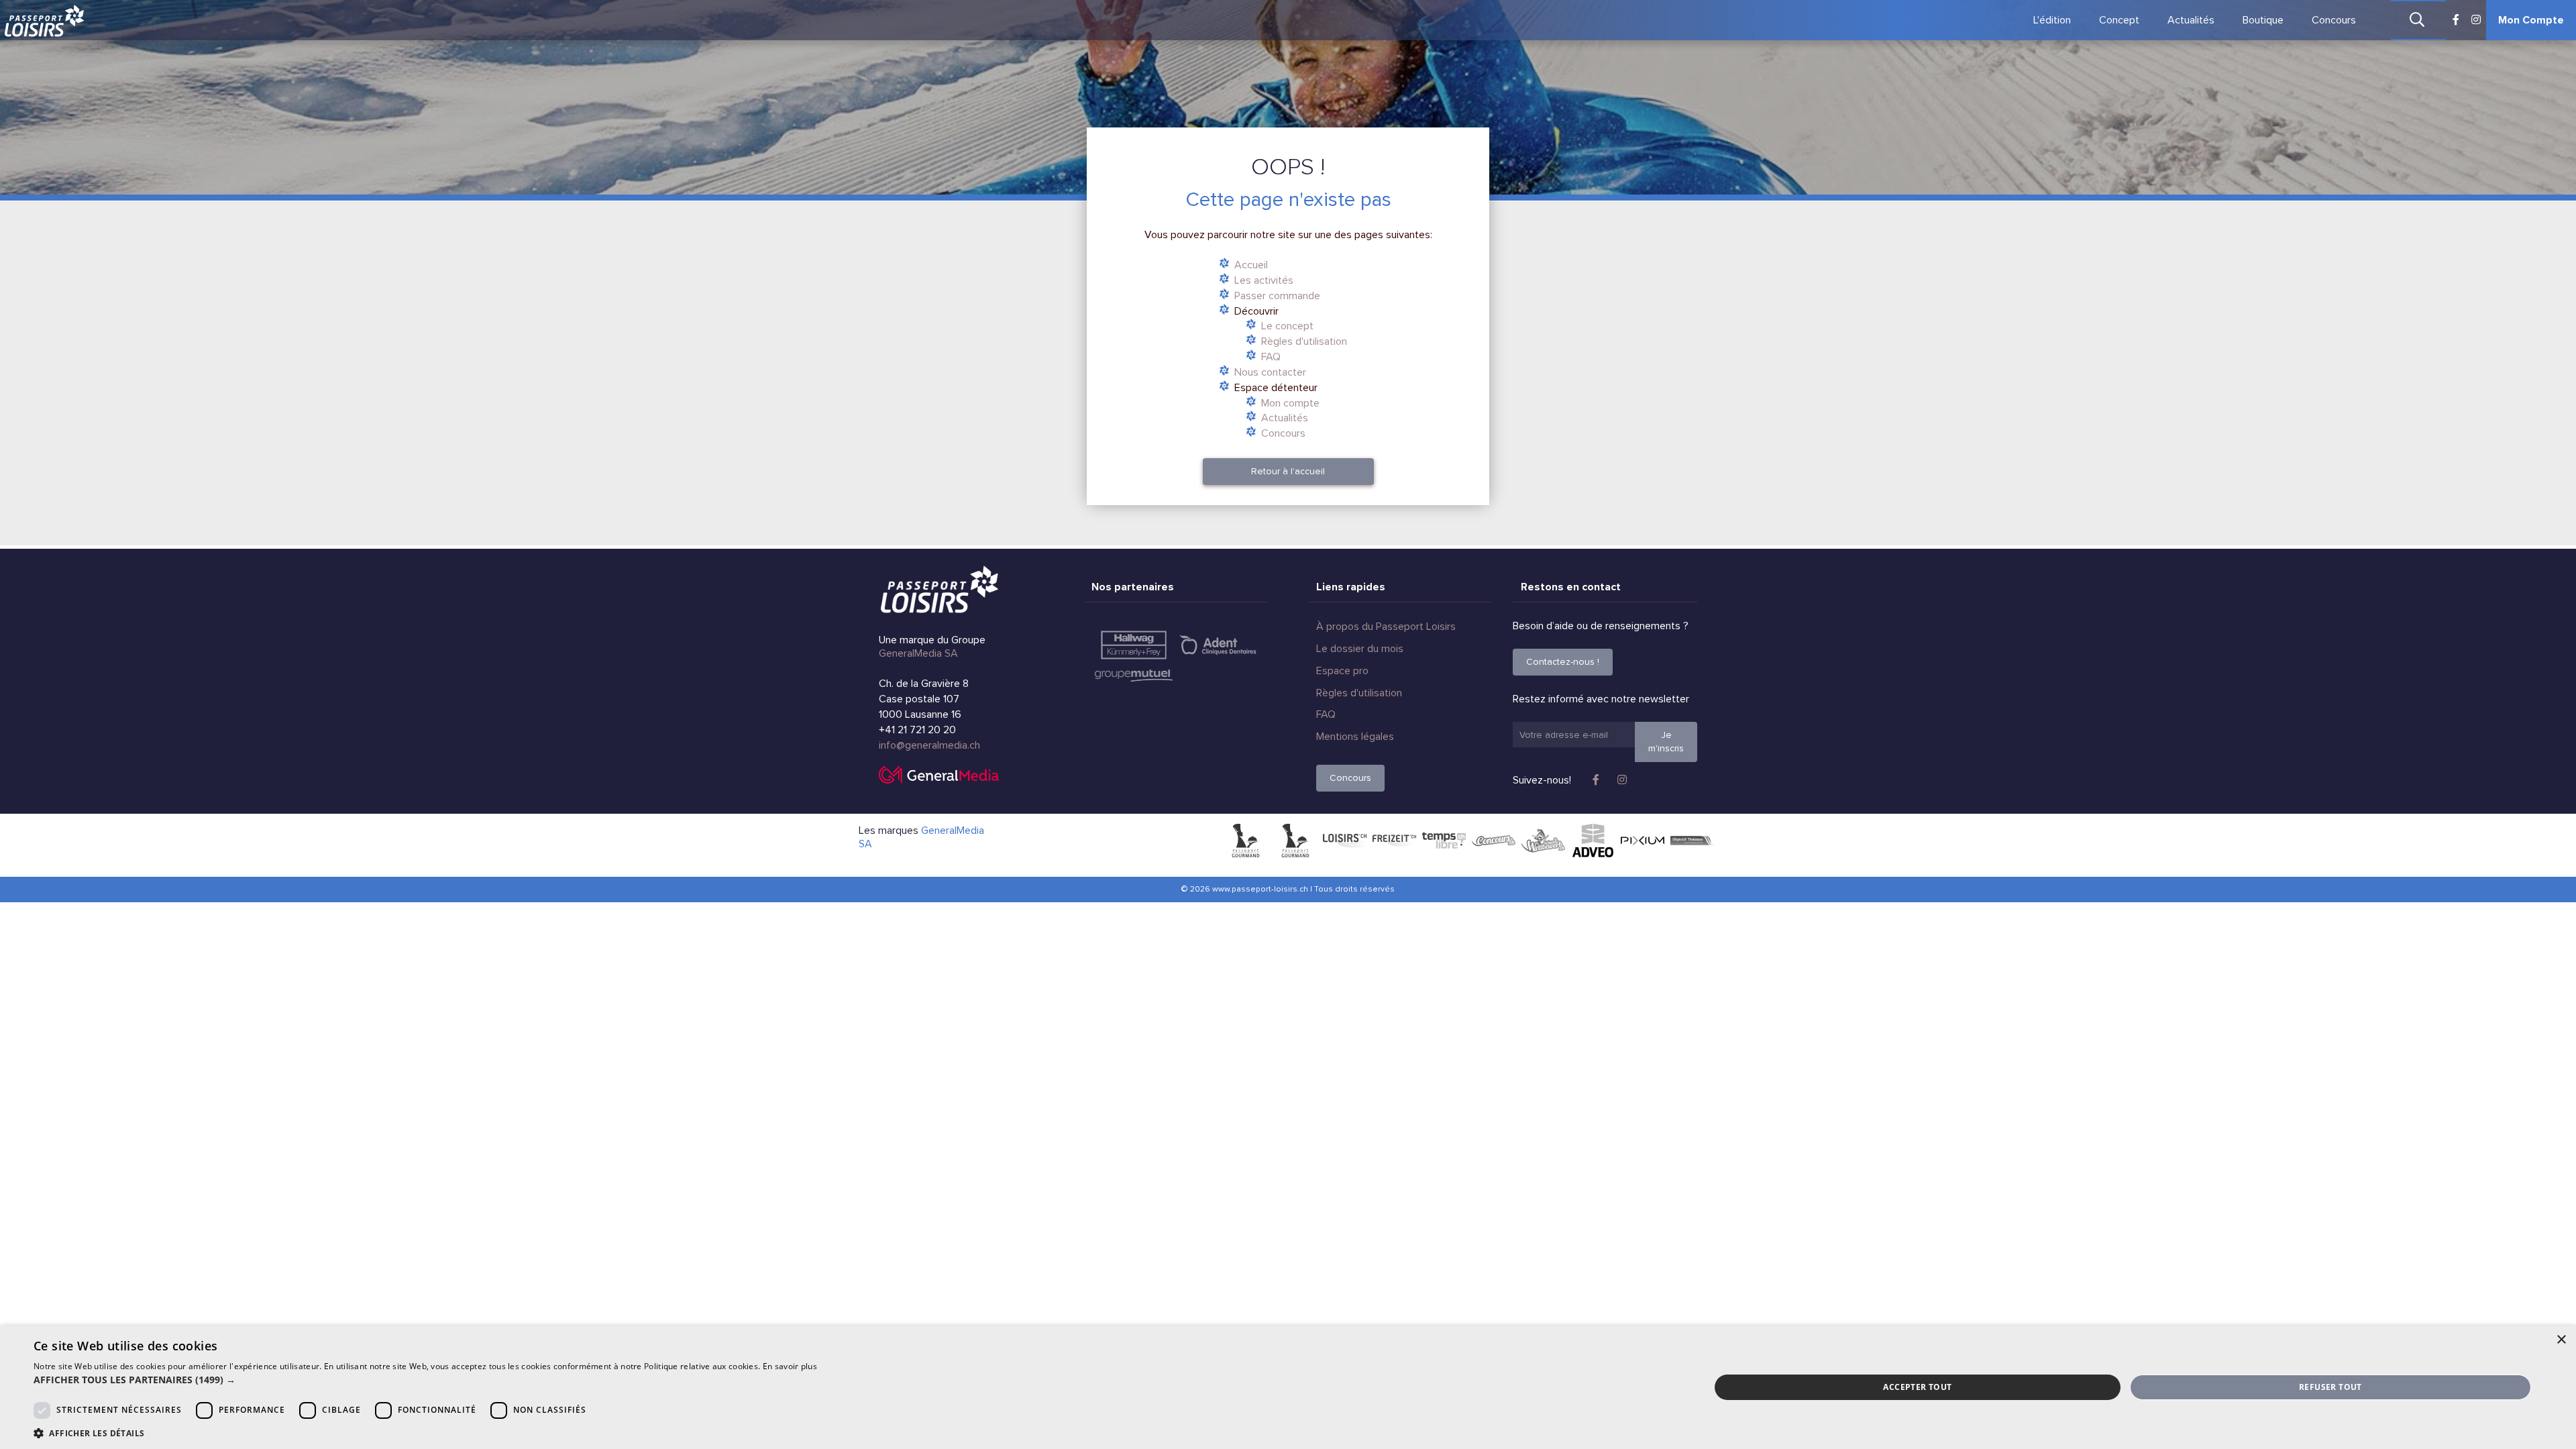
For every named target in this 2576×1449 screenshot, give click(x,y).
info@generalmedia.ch (929, 745)
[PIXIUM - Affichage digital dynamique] (1643, 841)
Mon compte (1290, 403)
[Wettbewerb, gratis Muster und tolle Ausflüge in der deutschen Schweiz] (1543, 841)
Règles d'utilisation (1304, 341)
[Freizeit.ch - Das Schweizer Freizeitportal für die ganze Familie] (1394, 841)
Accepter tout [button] (1917, 1387)
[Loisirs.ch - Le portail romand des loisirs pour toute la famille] (1345, 841)
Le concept (1287, 326)
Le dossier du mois (1360, 649)
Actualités (2191, 20)
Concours (2334, 20)
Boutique (2263, 20)
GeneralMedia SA (918, 653)
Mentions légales (1355, 737)
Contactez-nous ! (1563, 662)
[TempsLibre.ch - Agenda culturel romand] (1444, 841)
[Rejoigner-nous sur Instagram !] (2476, 20)
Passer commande (1277, 296)
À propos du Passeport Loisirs (1386, 627)
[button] (425, 1380)
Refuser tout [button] (2330, 1387)
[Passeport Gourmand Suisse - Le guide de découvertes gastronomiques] (1245, 841)
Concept (2119, 20)
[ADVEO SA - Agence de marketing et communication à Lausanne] (1593, 841)
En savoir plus (790, 1366)
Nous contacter (1270, 372)
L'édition (2052, 20)
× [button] (2561, 1340)
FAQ (1271, 357)
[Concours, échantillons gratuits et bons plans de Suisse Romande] (1494, 841)
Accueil (1251, 265)
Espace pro (1342, 671)
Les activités (1264, 280)
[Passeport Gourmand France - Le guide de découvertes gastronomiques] (1295, 841)
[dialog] (1288, 1387)
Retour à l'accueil (1288, 471)
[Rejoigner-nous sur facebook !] (2456, 20)
